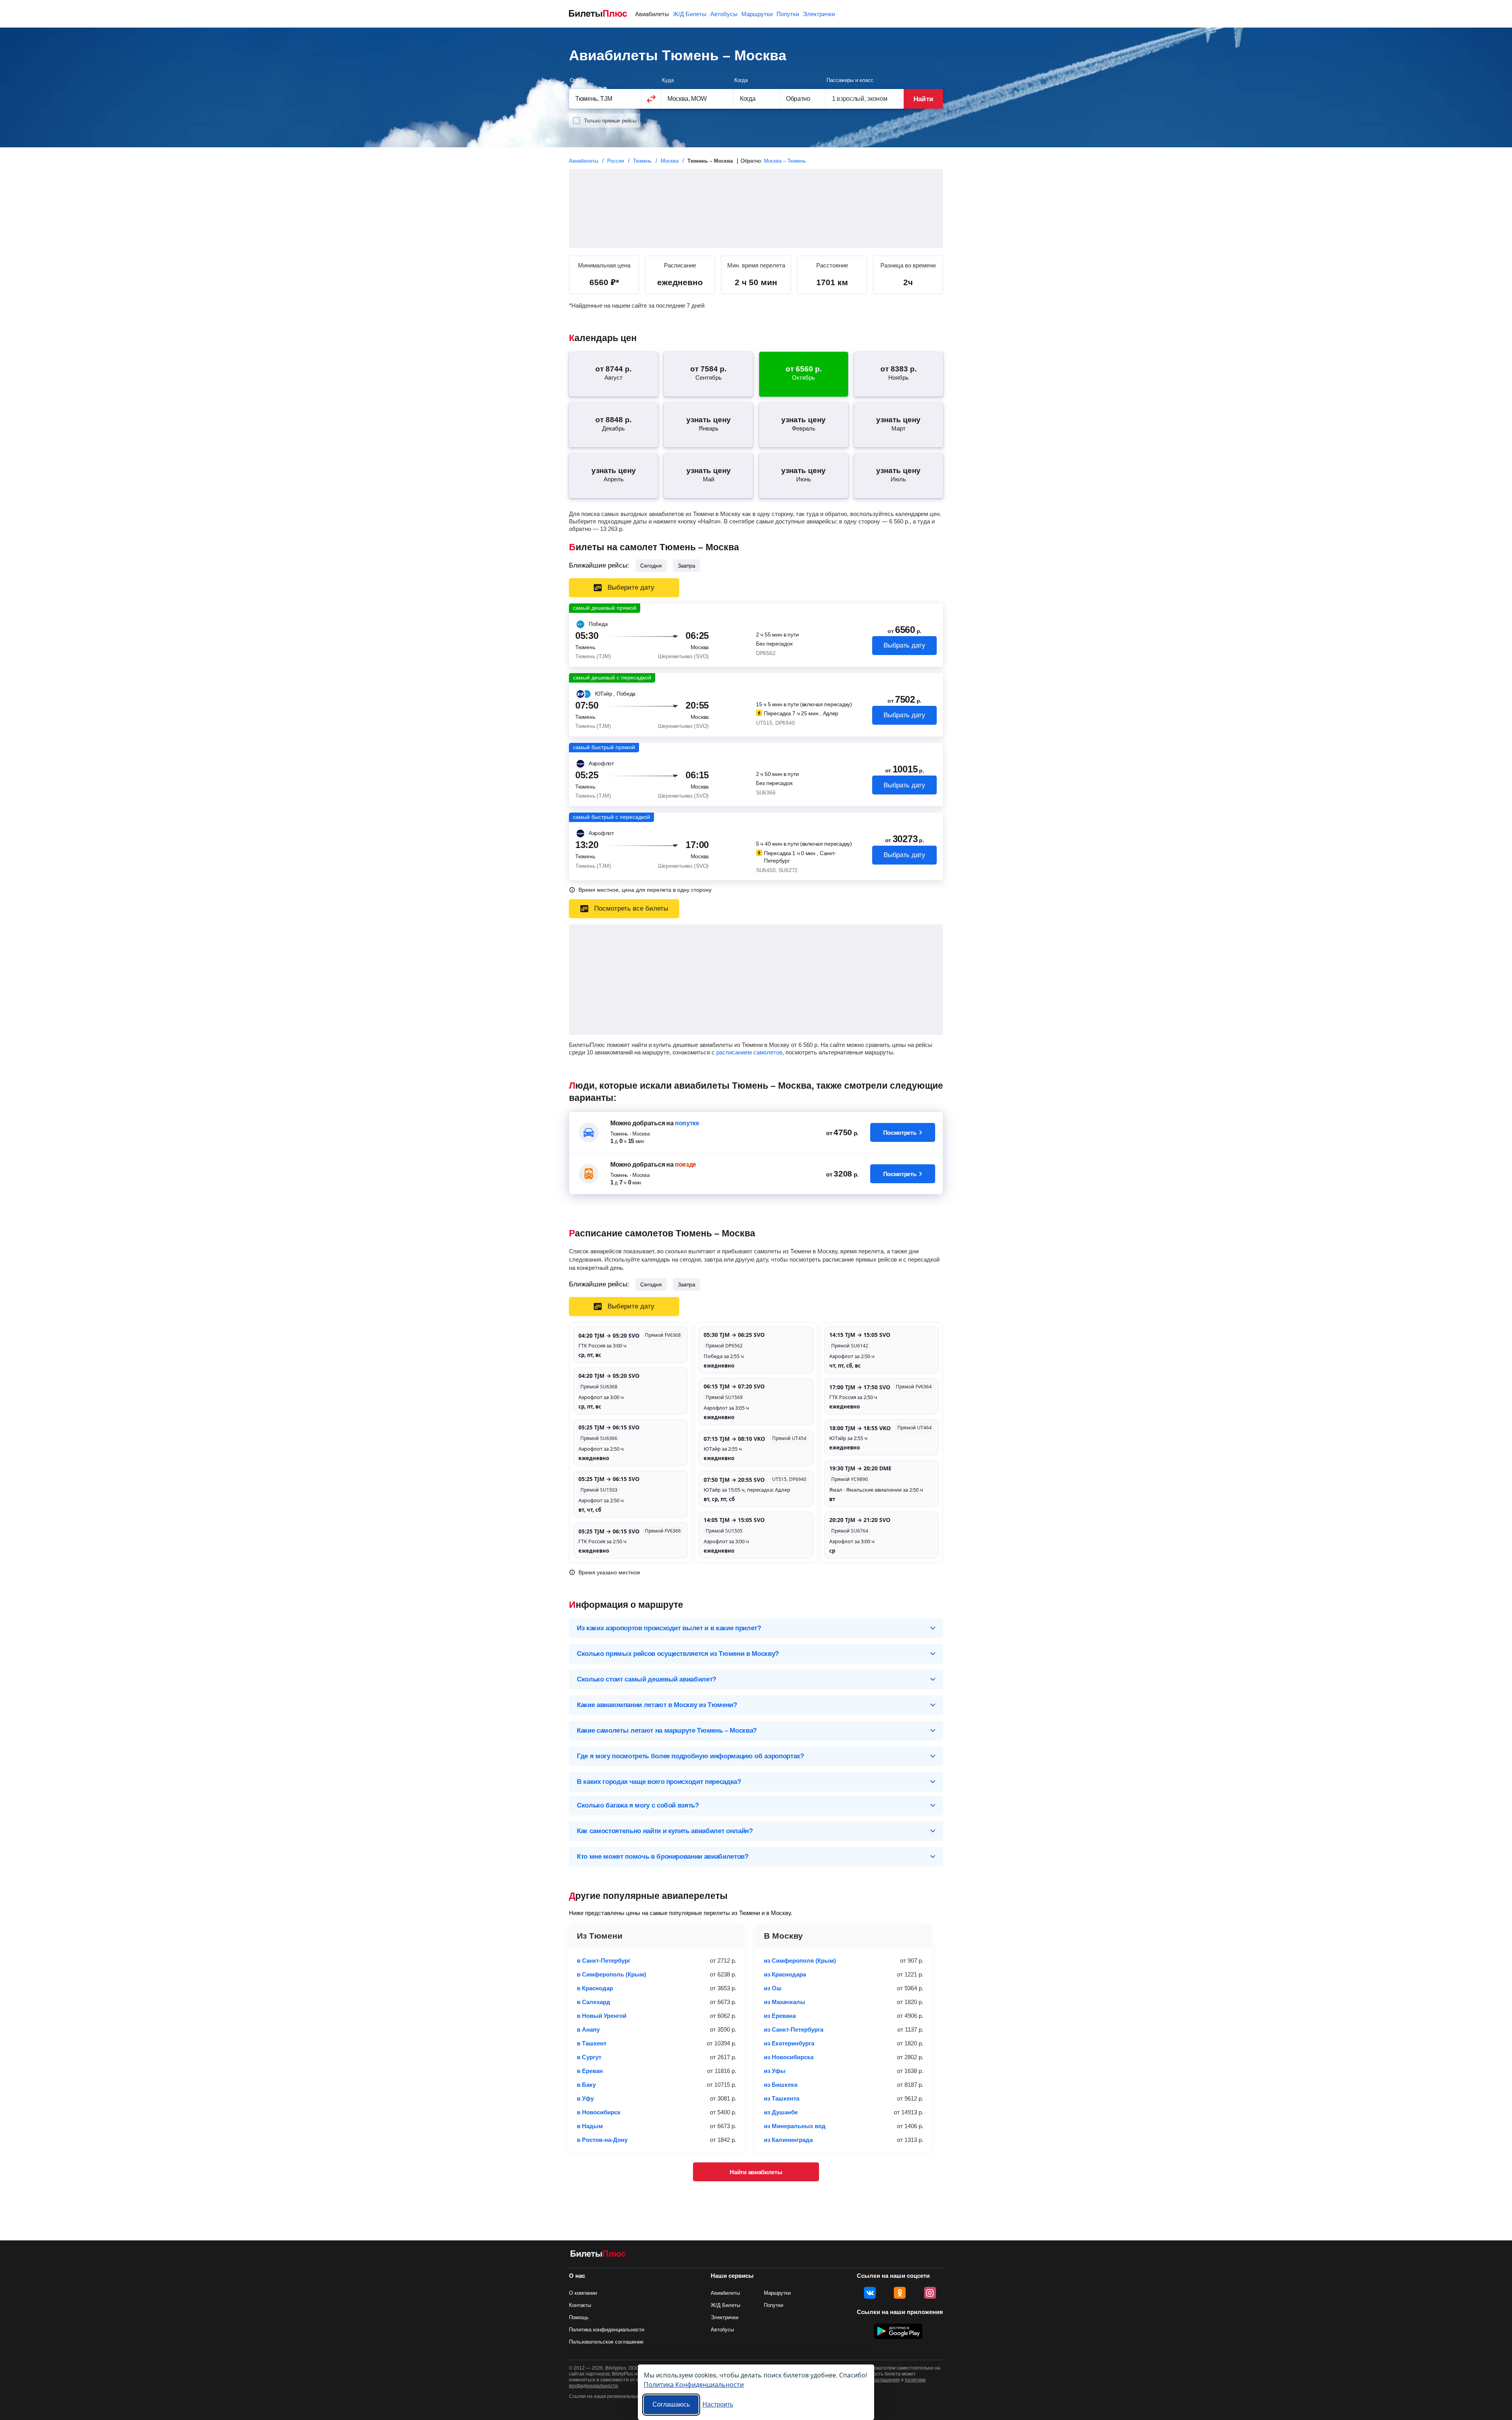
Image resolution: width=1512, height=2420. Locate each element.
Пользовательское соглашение (606, 2342)
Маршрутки (757, 14)
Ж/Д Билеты (690, 14)
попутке (687, 1123)
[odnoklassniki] (900, 2293)
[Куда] (697, 99)
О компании (583, 2293)
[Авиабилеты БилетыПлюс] (598, 2255)
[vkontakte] (870, 2293)
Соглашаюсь (671, 2404)
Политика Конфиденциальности (694, 2384)
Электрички (819, 14)
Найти (923, 99)
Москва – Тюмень (785, 161)
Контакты (580, 2305)
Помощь (579, 2317)
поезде (686, 1165)
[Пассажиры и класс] (865, 99)
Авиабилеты (652, 14)
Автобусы (724, 14)
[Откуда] (605, 99)
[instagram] (930, 2293)
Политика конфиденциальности (607, 2330)
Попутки (788, 14)
